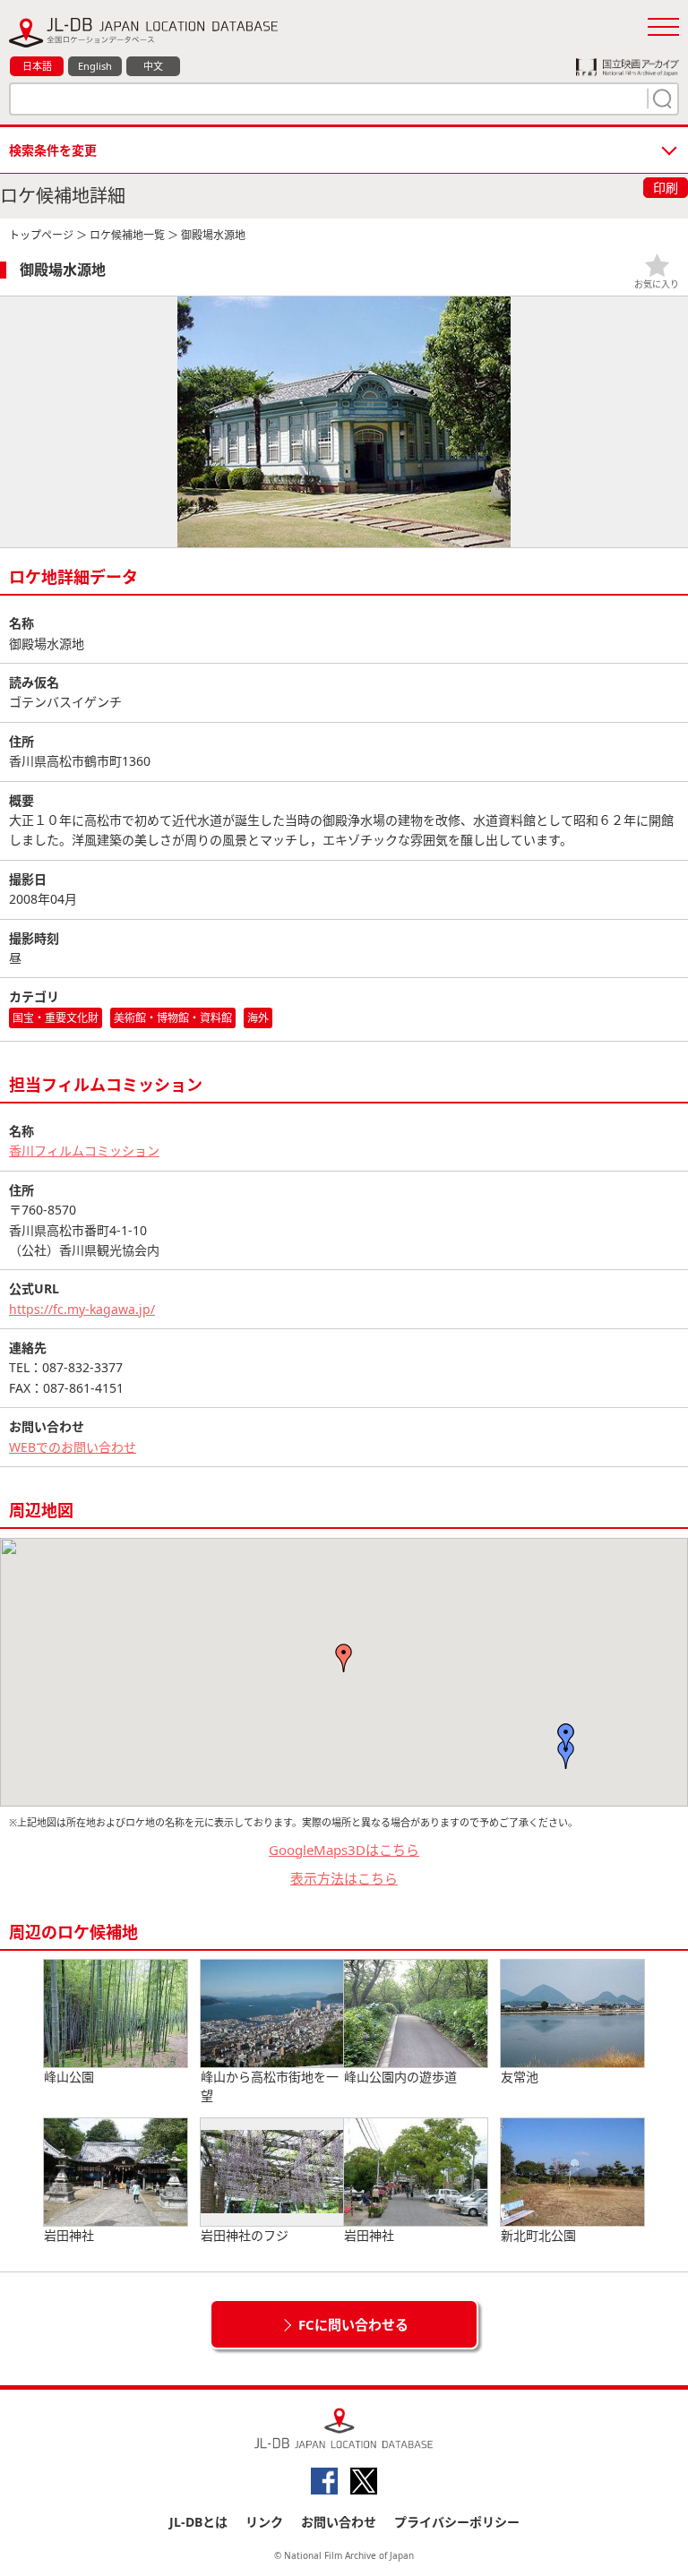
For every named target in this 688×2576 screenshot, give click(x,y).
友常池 (520, 2077)
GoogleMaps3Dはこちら (344, 1850)
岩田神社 (69, 2235)
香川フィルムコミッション (84, 1151)
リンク (264, 2522)
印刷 (666, 188)
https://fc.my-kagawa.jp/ (82, 1309)
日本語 (37, 66)
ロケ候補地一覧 (127, 235)
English (95, 66)
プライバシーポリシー (457, 2522)
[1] (660, 99)
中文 (153, 66)
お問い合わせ (339, 2522)
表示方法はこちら (344, 1878)
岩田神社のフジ (245, 2235)
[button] (566, 1738)
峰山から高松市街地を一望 (270, 2086)
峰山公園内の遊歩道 (400, 2077)
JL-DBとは (198, 2522)
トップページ (41, 235)
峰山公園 (69, 2077)
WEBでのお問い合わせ (73, 1447)
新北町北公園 (538, 2235)
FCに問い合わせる (353, 2324)
